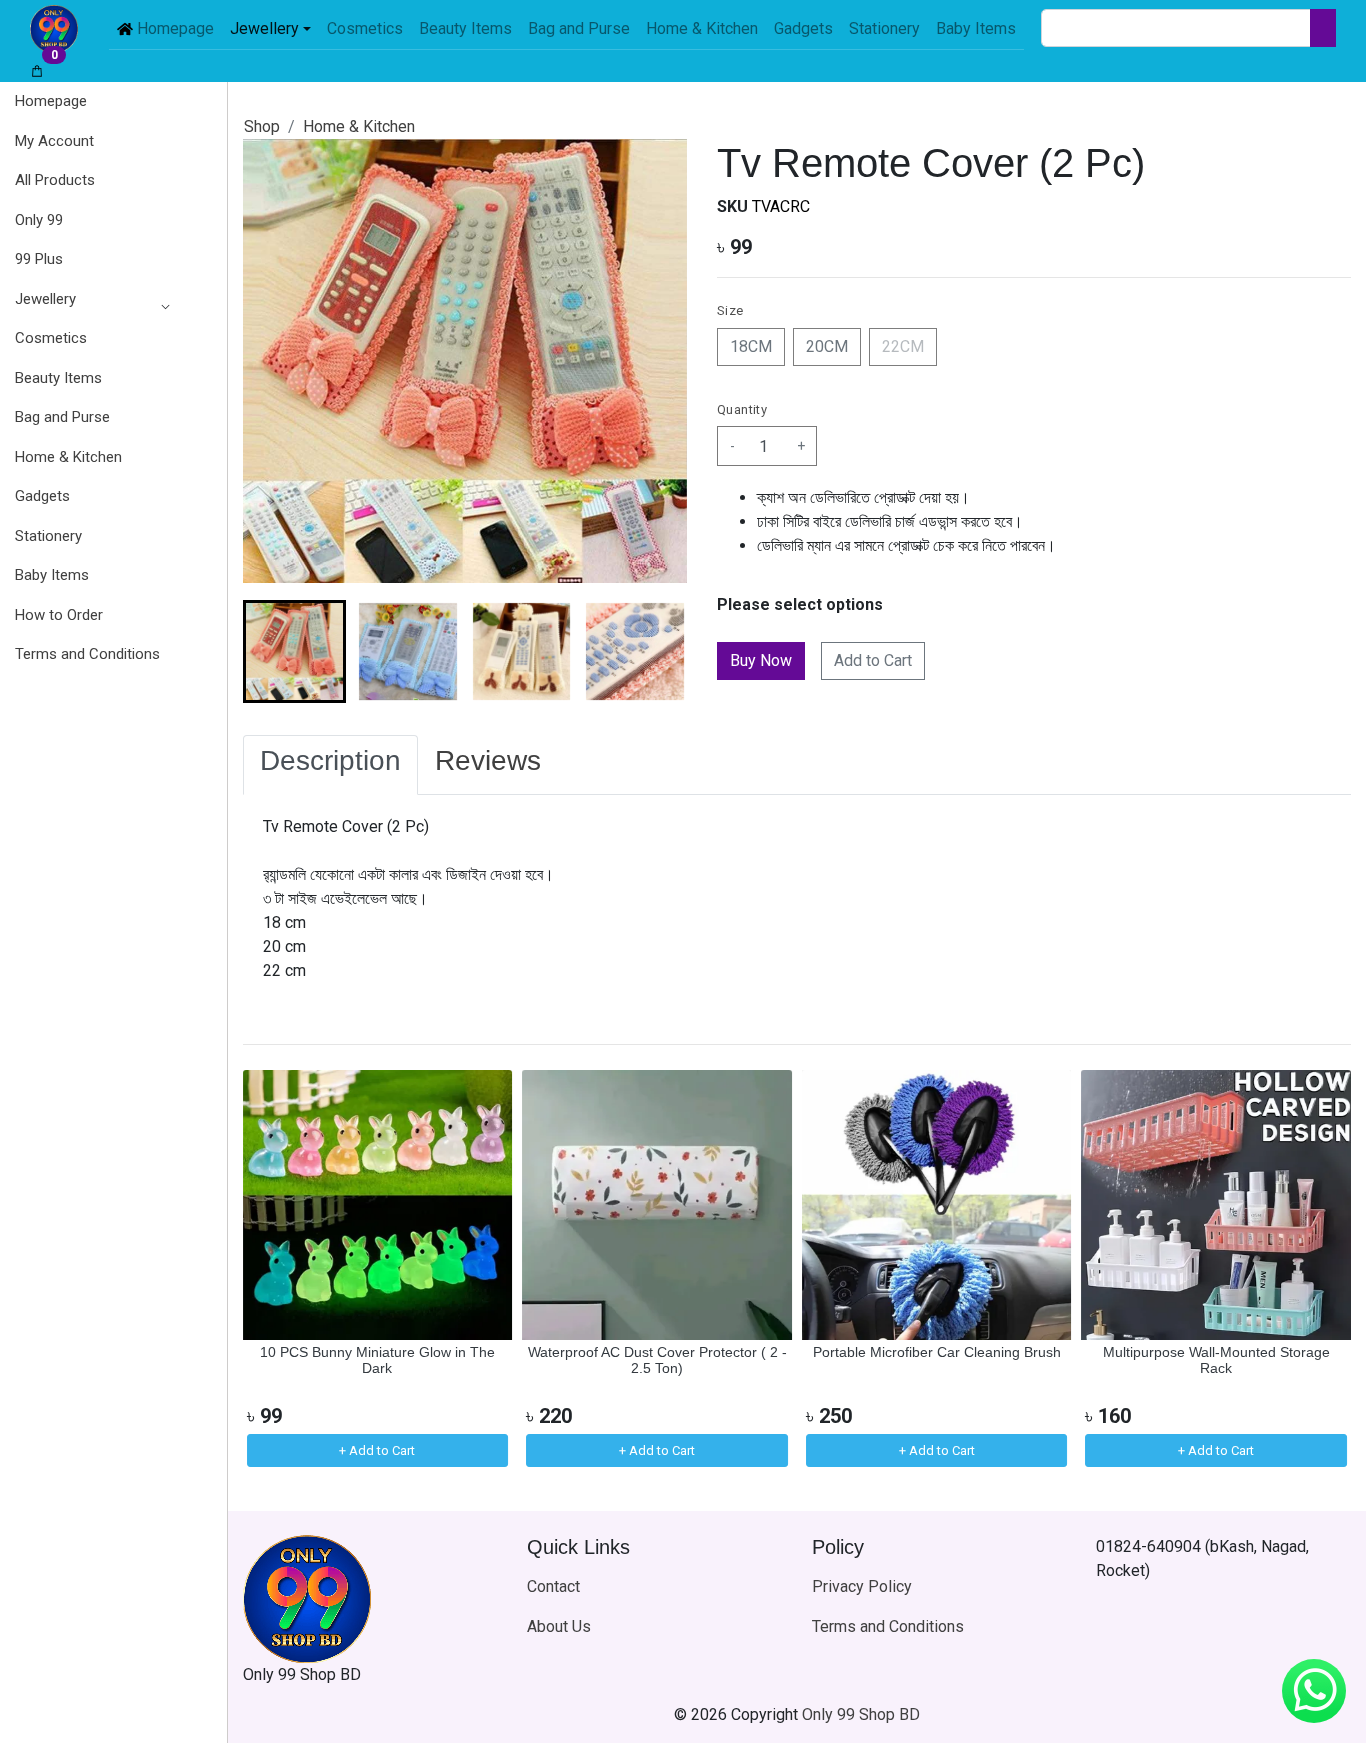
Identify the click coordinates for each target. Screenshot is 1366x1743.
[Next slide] (655, 652)
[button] (87, 300)
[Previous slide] (275, 1271)
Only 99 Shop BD (861, 1714)
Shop (262, 126)
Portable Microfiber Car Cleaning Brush (937, 1352)
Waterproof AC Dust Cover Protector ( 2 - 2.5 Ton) (657, 1360)
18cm (751, 346)
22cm (903, 346)
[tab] (330, 765)
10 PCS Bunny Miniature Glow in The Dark (377, 1360)
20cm (827, 346)
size (730, 310)
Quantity (742, 409)
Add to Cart (873, 660)
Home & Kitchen (359, 126)
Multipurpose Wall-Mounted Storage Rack (1216, 1360)
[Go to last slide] (275, 652)
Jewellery (45, 299)
